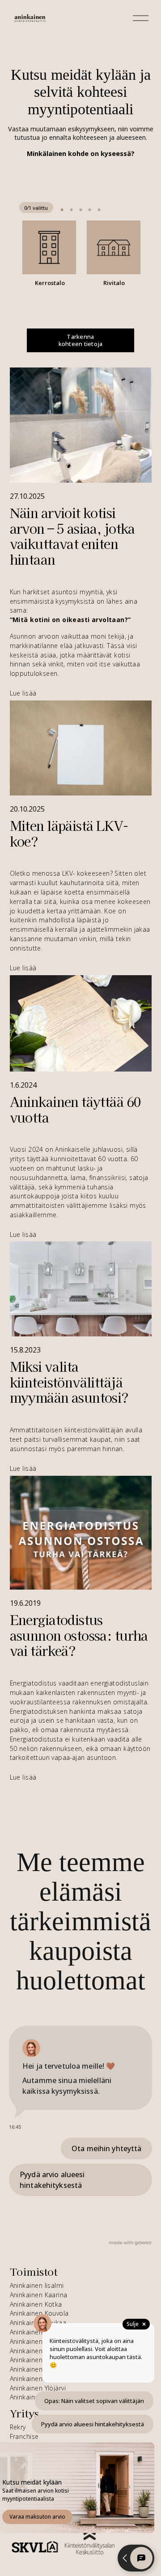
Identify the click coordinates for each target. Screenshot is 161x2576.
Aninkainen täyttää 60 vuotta (76, 1109)
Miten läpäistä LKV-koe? (69, 833)
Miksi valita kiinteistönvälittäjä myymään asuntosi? (69, 1382)
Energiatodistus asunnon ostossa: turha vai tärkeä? (79, 1635)
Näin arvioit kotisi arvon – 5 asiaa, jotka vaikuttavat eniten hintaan (72, 536)
